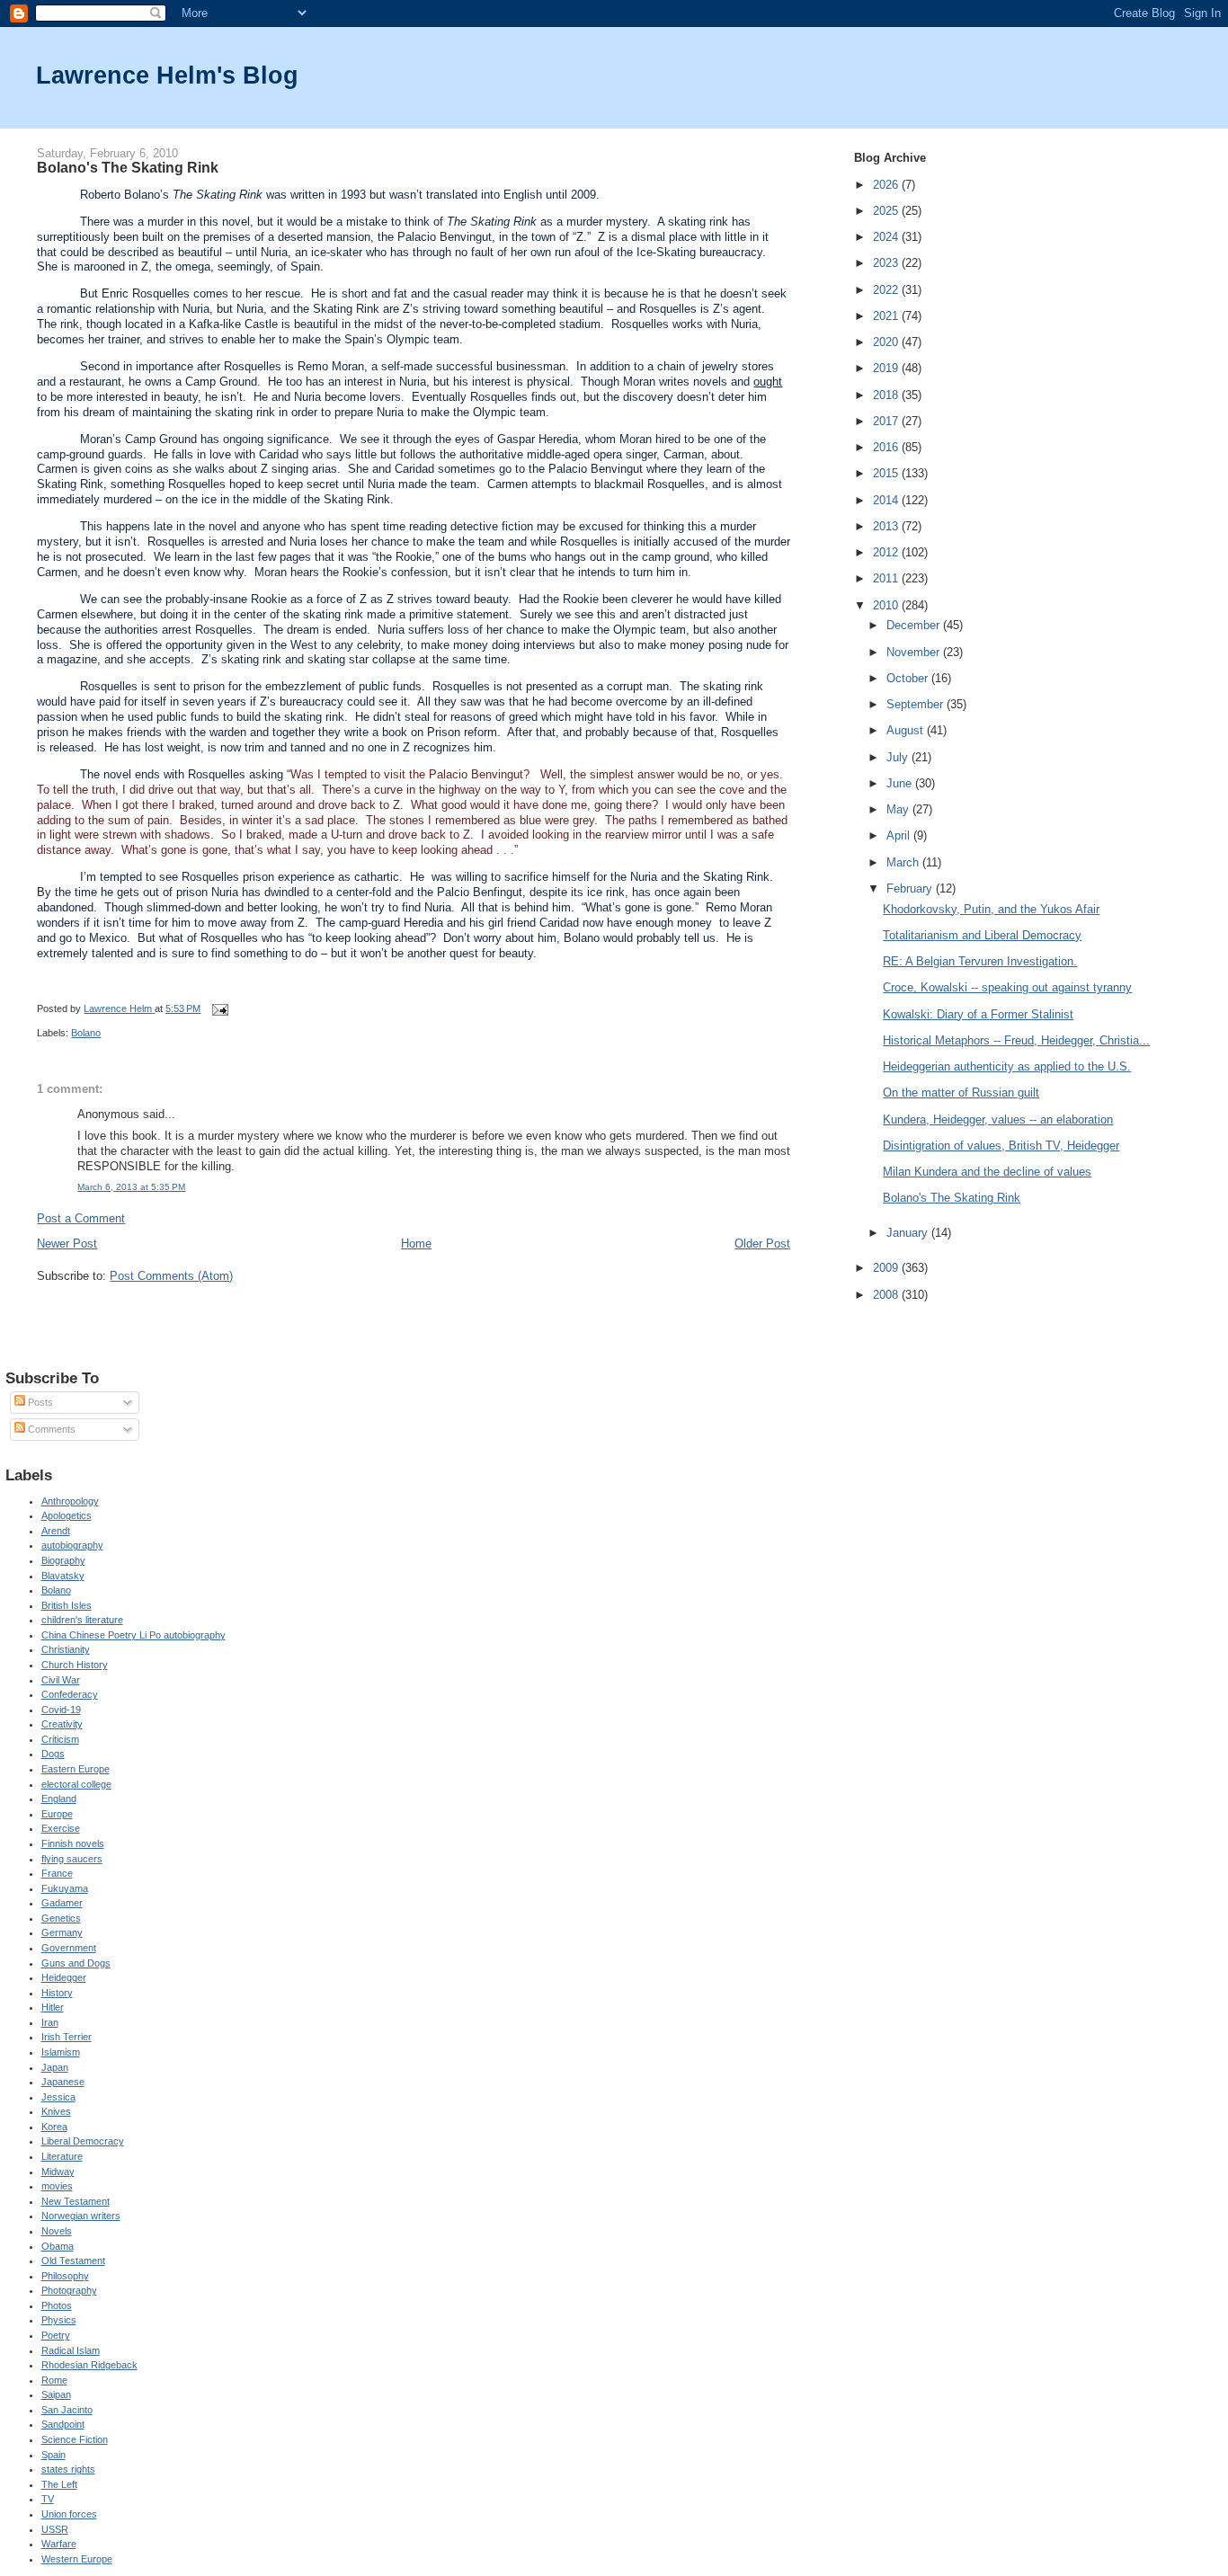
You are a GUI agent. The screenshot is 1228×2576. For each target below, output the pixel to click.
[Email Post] (219, 1008)
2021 (887, 316)
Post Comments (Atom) (171, 1276)
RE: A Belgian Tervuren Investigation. (980, 961)
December (915, 625)
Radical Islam (71, 2350)
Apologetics (67, 1515)
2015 (887, 473)
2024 (887, 237)
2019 (887, 368)
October (909, 678)
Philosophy (65, 2276)
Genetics (61, 1918)
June (901, 783)
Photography (69, 2290)
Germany (62, 1932)
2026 (887, 185)
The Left (59, 2484)
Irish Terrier (67, 2037)
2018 (887, 395)
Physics (59, 2320)
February (911, 888)
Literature (62, 2156)
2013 (887, 526)
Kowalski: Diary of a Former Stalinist (978, 1014)
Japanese (63, 2082)
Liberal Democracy (83, 2141)
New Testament (76, 2201)
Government (69, 1948)
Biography (63, 1560)
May (899, 809)
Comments (50, 1429)
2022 (887, 290)
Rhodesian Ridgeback (89, 2365)
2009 (887, 1268)
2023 (887, 263)
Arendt (56, 1531)
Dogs (53, 1754)
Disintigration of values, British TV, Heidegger (1001, 1146)
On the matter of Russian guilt (961, 1093)
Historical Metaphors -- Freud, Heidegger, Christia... (1016, 1040)
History (57, 1993)
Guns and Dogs (76, 1963)
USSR (55, 2529)
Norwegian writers (81, 2216)
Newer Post (67, 1244)
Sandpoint (63, 2424)
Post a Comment (81, 1218)
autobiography (72, 1545)
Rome (54, 2380)
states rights (68, 2469)
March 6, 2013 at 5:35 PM (131, 1187)
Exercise (61, 1828)
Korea (54, 2127)
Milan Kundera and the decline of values (987, 1172)
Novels (57, 2231)
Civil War (61, 1680)
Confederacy (70, 1694)
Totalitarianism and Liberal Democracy (982, 935)
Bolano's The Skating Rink (952, 1198)
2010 (887, 605)
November (915, 652)
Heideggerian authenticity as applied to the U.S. (1007, 1066)
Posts (39, 1402)
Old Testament (73, 2261)
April (900, 835)
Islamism (61, 2052)
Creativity (62, 1724)
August (907, 730)
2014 (887, 500)
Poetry (56, 2335)
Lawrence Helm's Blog (167, 75)
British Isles (67, 1605)
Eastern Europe (76, 1769)
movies (57, 2186)
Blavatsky (63, 1576)
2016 (887, 447)
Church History (75, 1665)
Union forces (69, 2514)
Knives (56, 2111)
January (909, 1233)
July (899, 757)
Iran (50, 2022)
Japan (55, 2067)
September (917, 704)
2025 (887, 211)
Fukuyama (65, 1888)
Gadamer (62, 1903)
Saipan (56, 2394)
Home (416, 1244)
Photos (57, 2305)
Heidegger (64, 1977)
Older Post (762, 1244)
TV (48, 2499)
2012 (887, 552)
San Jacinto (67, 2410)
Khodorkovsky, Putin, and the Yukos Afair (991, 909)
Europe (57, 1814)
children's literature (82, 1620)
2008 (887, 1295)
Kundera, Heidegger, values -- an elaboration (998, 1119)
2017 (887, 421)
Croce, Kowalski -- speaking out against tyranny (1007, 987)
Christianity (66, 1649)
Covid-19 (61, 1710)
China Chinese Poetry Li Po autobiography (133, 1635)
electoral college (76, 1784)
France (57, 1873)
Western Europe (77, 2559)
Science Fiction (75, 2439)
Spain (53, 2455)
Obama (58, 2246)
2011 (887, 578)
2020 (887, 342)
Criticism (60, 1739)
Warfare (59, 2544)
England (59, 1799)
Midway (58, 2172)
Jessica (58, 2097)
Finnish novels (73, 1843)
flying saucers (72, 1859)
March (904, 862)
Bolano (86, 1033)
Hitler (53, 2007)
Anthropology (70, 1501)
